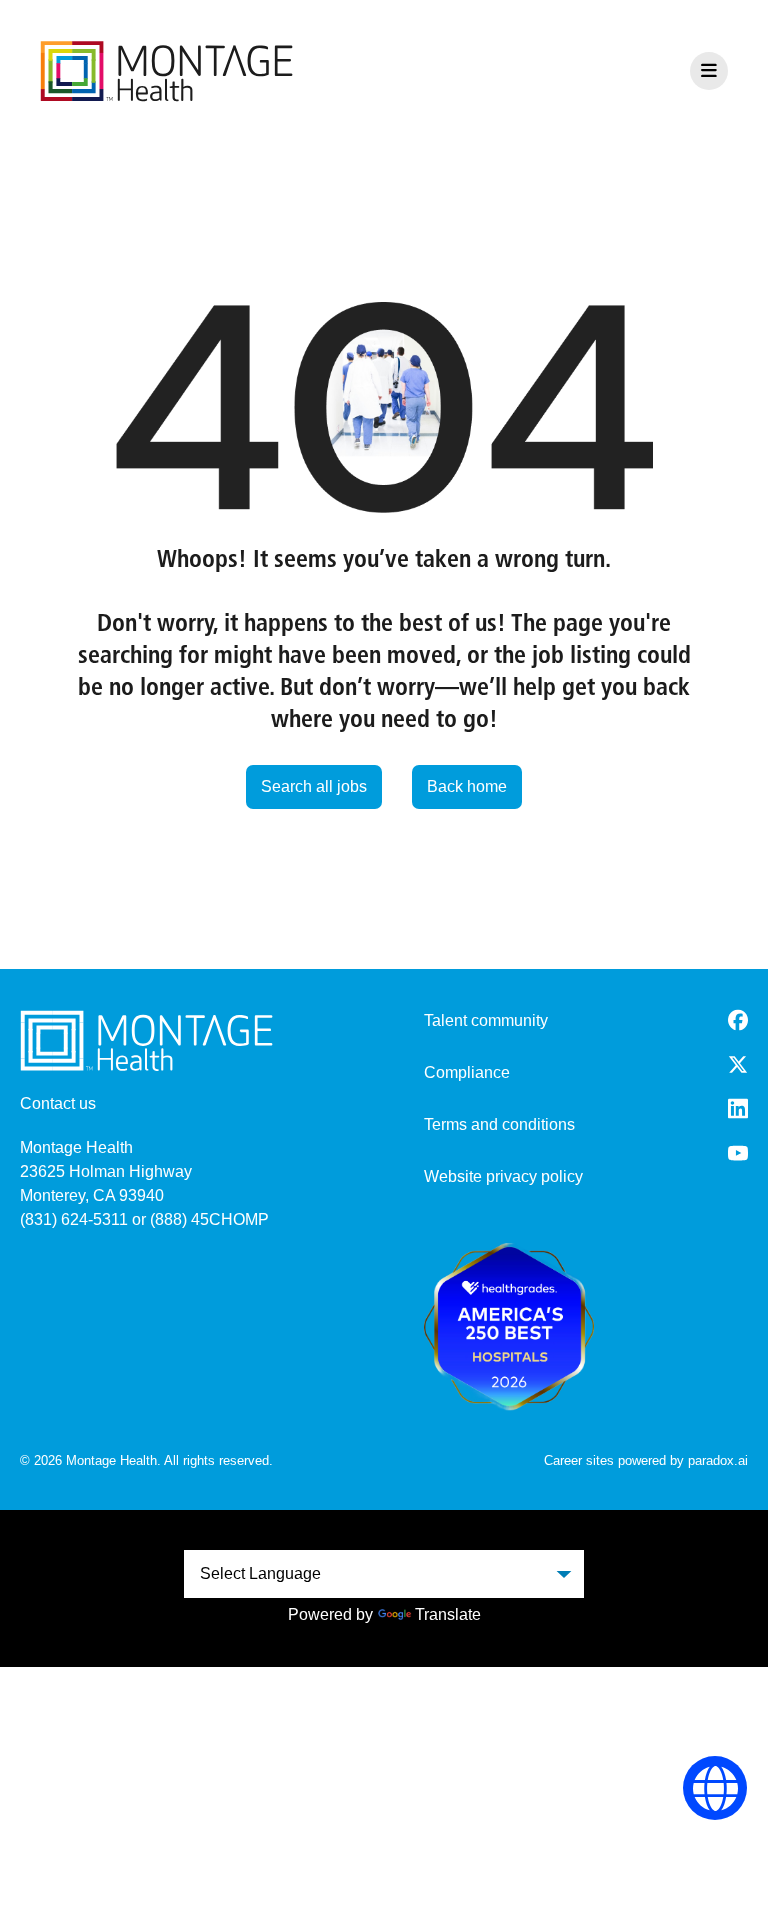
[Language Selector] (715, 1788)
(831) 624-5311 (74, 1219)
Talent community (486, 1020)
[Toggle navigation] (709, 71)
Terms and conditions (499, 1124)
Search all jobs (314, 786)
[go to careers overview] (166, 71)
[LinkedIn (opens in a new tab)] (738, 1108)
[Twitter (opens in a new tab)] (738, 1064)
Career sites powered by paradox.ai (646, 1460)
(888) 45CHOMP (209, 1219)
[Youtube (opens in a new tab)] (738, 1153)
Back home (467, 786)
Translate (448, 1614)
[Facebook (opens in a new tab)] (738, 1020)
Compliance (467, 1072)
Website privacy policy (503, 1176)
